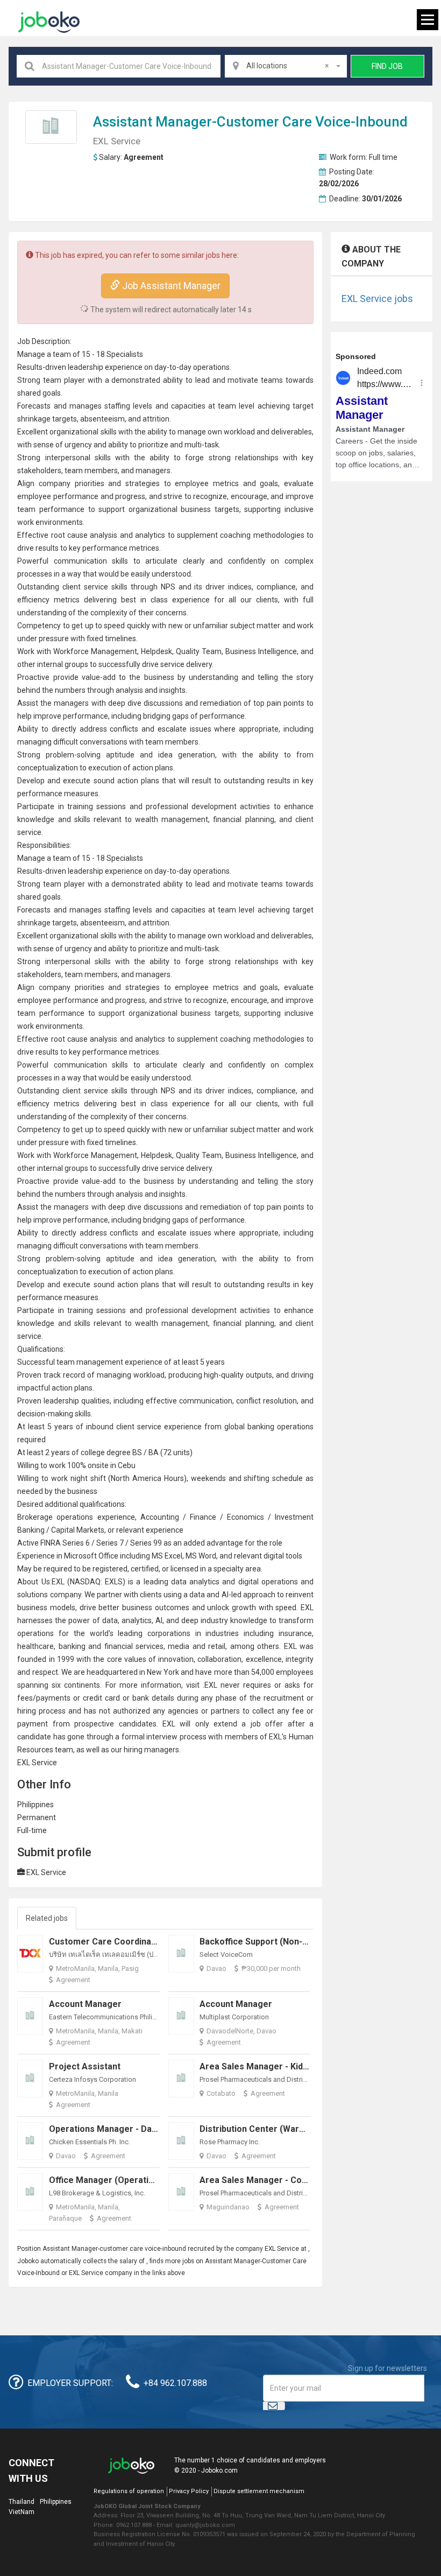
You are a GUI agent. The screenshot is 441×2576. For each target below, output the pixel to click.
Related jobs (47, 1918)
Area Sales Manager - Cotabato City (273, 2180)
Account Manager (85, 2004)
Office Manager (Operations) (108, 2180)
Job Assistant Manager (170, 286)
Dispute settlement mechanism (259, 2491)
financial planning (243, 819)
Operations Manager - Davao (108, 2129)
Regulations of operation (129, 2491)
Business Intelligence (261, 651)
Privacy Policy (189, 2491)
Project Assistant (85, 2066)
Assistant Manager (152, 122)
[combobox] (286, 66)
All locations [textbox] (287, 66)
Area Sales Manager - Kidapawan (266, 2066)
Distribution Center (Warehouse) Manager (286, 2129)
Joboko (49, 22)
